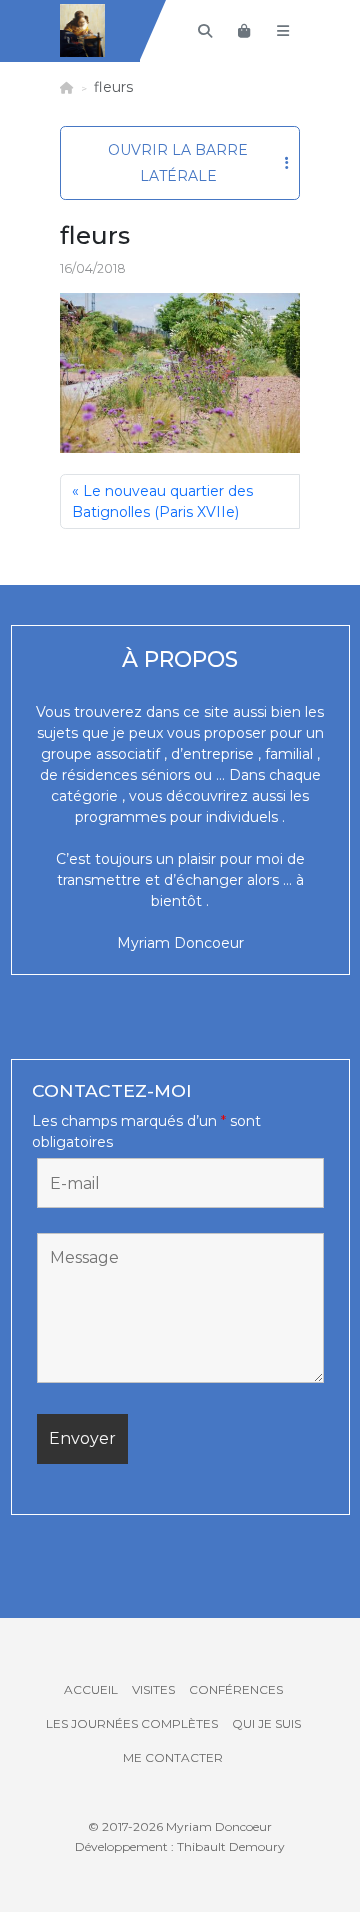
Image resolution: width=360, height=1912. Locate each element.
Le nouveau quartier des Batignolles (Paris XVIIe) (162, 501)
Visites (153, 1689)
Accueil (91, 1689)
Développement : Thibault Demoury (180, 1846)
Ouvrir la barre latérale (178, 163)
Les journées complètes (132, 1723)
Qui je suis (266, 1723)
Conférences (236, 1689)
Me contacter (173, 1757)
